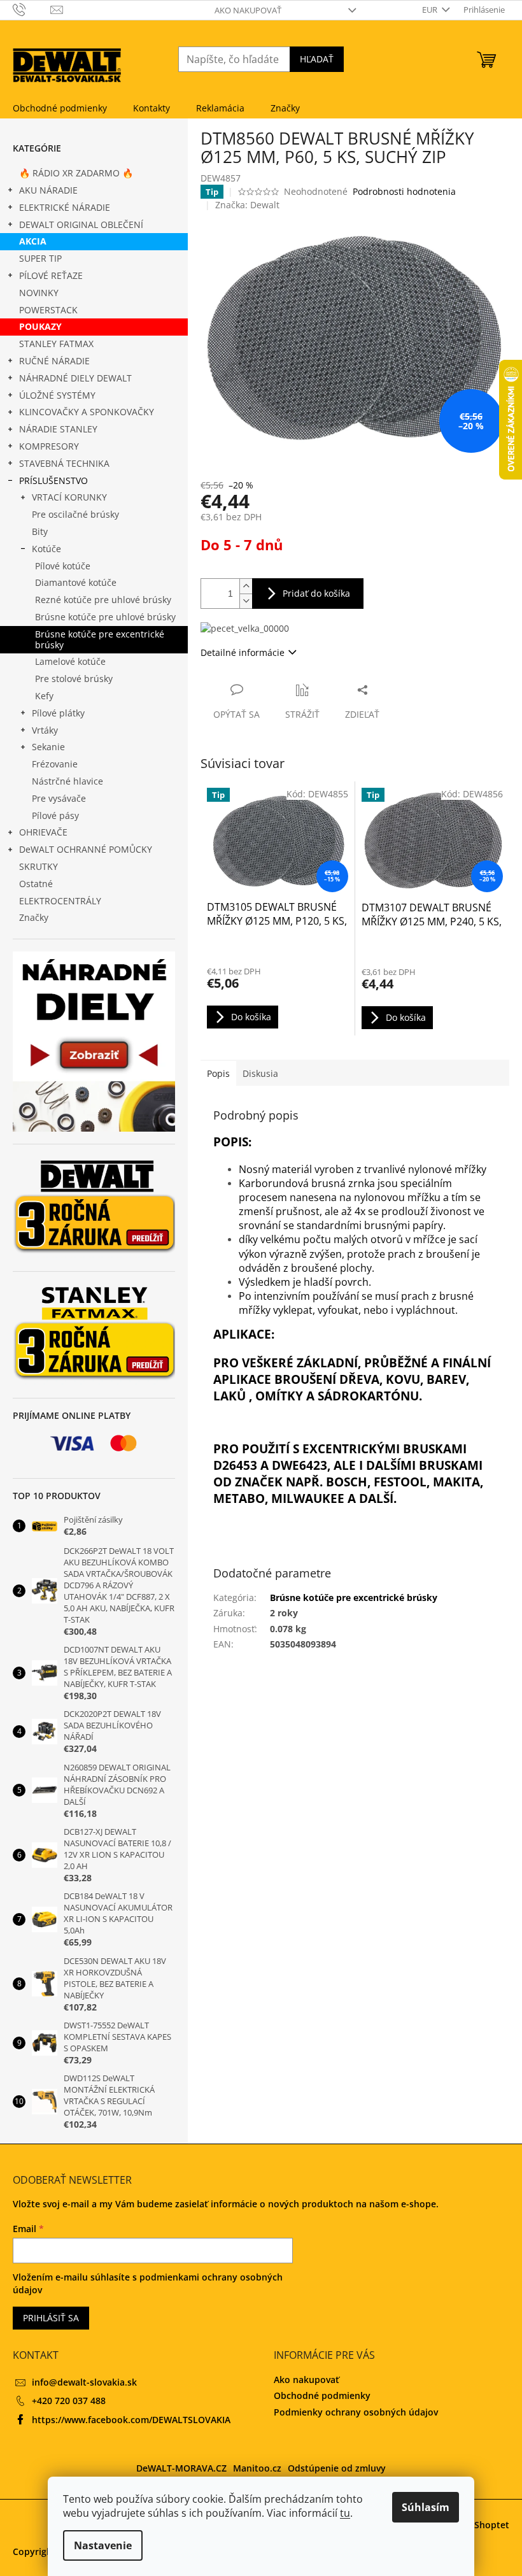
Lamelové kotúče (70, 661)
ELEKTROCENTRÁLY (60, 901)
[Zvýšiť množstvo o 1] (246, 586)
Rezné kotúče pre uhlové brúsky (103, 600)
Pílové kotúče (63, 566)
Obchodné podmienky (322, 2395)
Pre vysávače (59, 798)
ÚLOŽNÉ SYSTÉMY (57, 395)
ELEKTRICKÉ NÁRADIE (65, 207)
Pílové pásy (55, 815)
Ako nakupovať (248, 10)
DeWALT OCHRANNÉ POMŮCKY (86, 849)
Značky (34, 917)
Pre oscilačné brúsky (75, 514)
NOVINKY (39, 293)
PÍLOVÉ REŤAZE (51, 275)
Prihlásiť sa (51, 2318)
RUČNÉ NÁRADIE (54, 361)
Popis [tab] (218, 1073)
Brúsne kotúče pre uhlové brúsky (105, 617)
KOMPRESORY (49, 446)
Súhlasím (426, 2507)
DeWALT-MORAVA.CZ (181, 2468)
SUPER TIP (40, 258)
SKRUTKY (39, 866)
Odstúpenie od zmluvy (337, 2468)
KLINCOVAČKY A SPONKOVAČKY (87, 412)
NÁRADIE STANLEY (58, 429)
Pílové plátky (58, 713)
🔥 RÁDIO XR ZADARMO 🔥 (76, 173)
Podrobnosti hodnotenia (404, 191)
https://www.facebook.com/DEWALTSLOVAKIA (131, 2420)
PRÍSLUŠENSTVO (53, 480)
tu (345, 2513)
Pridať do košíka (316, 593)
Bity (40, 531)
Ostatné (36, 884)
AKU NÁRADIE (48, 190)
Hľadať (317, 59)
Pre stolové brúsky (74, 679)
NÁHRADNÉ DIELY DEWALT (75, 378)
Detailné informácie (243, 652)
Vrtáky (45, 730)
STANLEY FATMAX (56, 344)
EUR (431, 10)
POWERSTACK (48, 310)
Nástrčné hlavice (67, 781)
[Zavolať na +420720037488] (32, 9)
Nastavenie (103, 2545)
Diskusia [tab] (260, 1073)
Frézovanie (55, 764)
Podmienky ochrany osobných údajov (356, 2412)
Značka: (247, 205)
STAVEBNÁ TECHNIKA (64, 463)
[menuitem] (60, 108)
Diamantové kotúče (76, 582)
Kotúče (46, 549)
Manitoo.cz (257, 2468)
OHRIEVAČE (43, 832)
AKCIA (33, 241)
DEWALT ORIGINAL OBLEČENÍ (81, 224)
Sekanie (48, 747)
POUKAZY (40, 326)
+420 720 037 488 (69, 2401)
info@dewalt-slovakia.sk (84, 2382)
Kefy (44, 696)
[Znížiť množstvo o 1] (246, 601)
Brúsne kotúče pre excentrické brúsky (100, 639)
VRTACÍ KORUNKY (69, 497)
